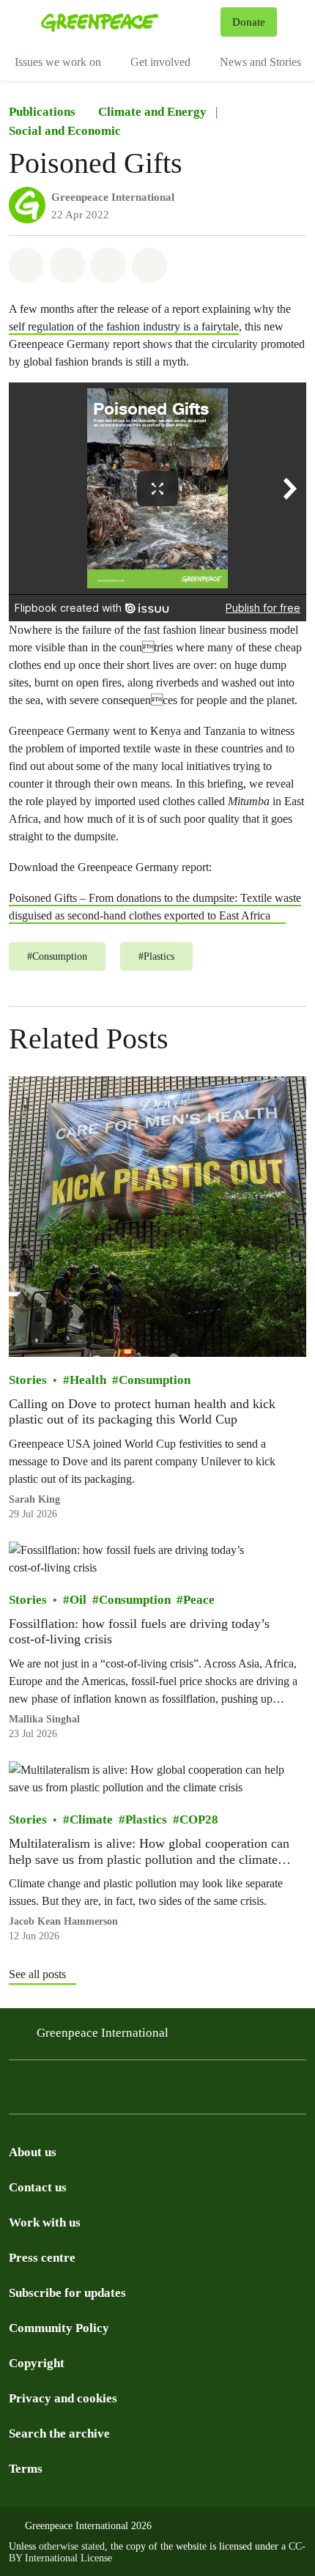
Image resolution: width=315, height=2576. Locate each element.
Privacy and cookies (63, 2398)
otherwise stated (72, 2546)
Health (88, 1380)
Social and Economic (65, 131)
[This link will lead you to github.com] (281, 2091)
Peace (199, 1600)
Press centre (42, 2258)
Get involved (160, 62)
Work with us (45, 2222)
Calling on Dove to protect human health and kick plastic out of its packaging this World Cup (142, 1412)
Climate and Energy (152, 112)
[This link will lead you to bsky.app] (135, 2091)
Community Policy (59, 2328)
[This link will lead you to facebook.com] (76, 2091)
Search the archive (59, 2433)
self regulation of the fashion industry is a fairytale (124, 326)
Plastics (146, 1820)
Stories (28, 1380)
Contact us (38, 2187)
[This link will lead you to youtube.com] (223, 2091)
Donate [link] (249, 22)
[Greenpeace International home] (128, 22)
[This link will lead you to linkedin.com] (193, 2091)
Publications (42, 112)
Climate (91, 1820)
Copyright (37, 2363)
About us (33, 2152)
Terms (26, 2469)
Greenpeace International (113, 197)
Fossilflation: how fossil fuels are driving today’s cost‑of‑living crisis (139, 1632)
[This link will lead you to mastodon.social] (164, 2091)
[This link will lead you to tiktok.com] (105, 2091)
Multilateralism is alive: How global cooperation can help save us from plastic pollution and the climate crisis (149, 1852)
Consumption (155, 1380)
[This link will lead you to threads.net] (47, 2091)
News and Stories (260, 62)
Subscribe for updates (67, 2293)
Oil (78, 1600)
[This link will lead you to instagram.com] (18, 2091)
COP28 (199, 1820)
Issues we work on (58, 62)
